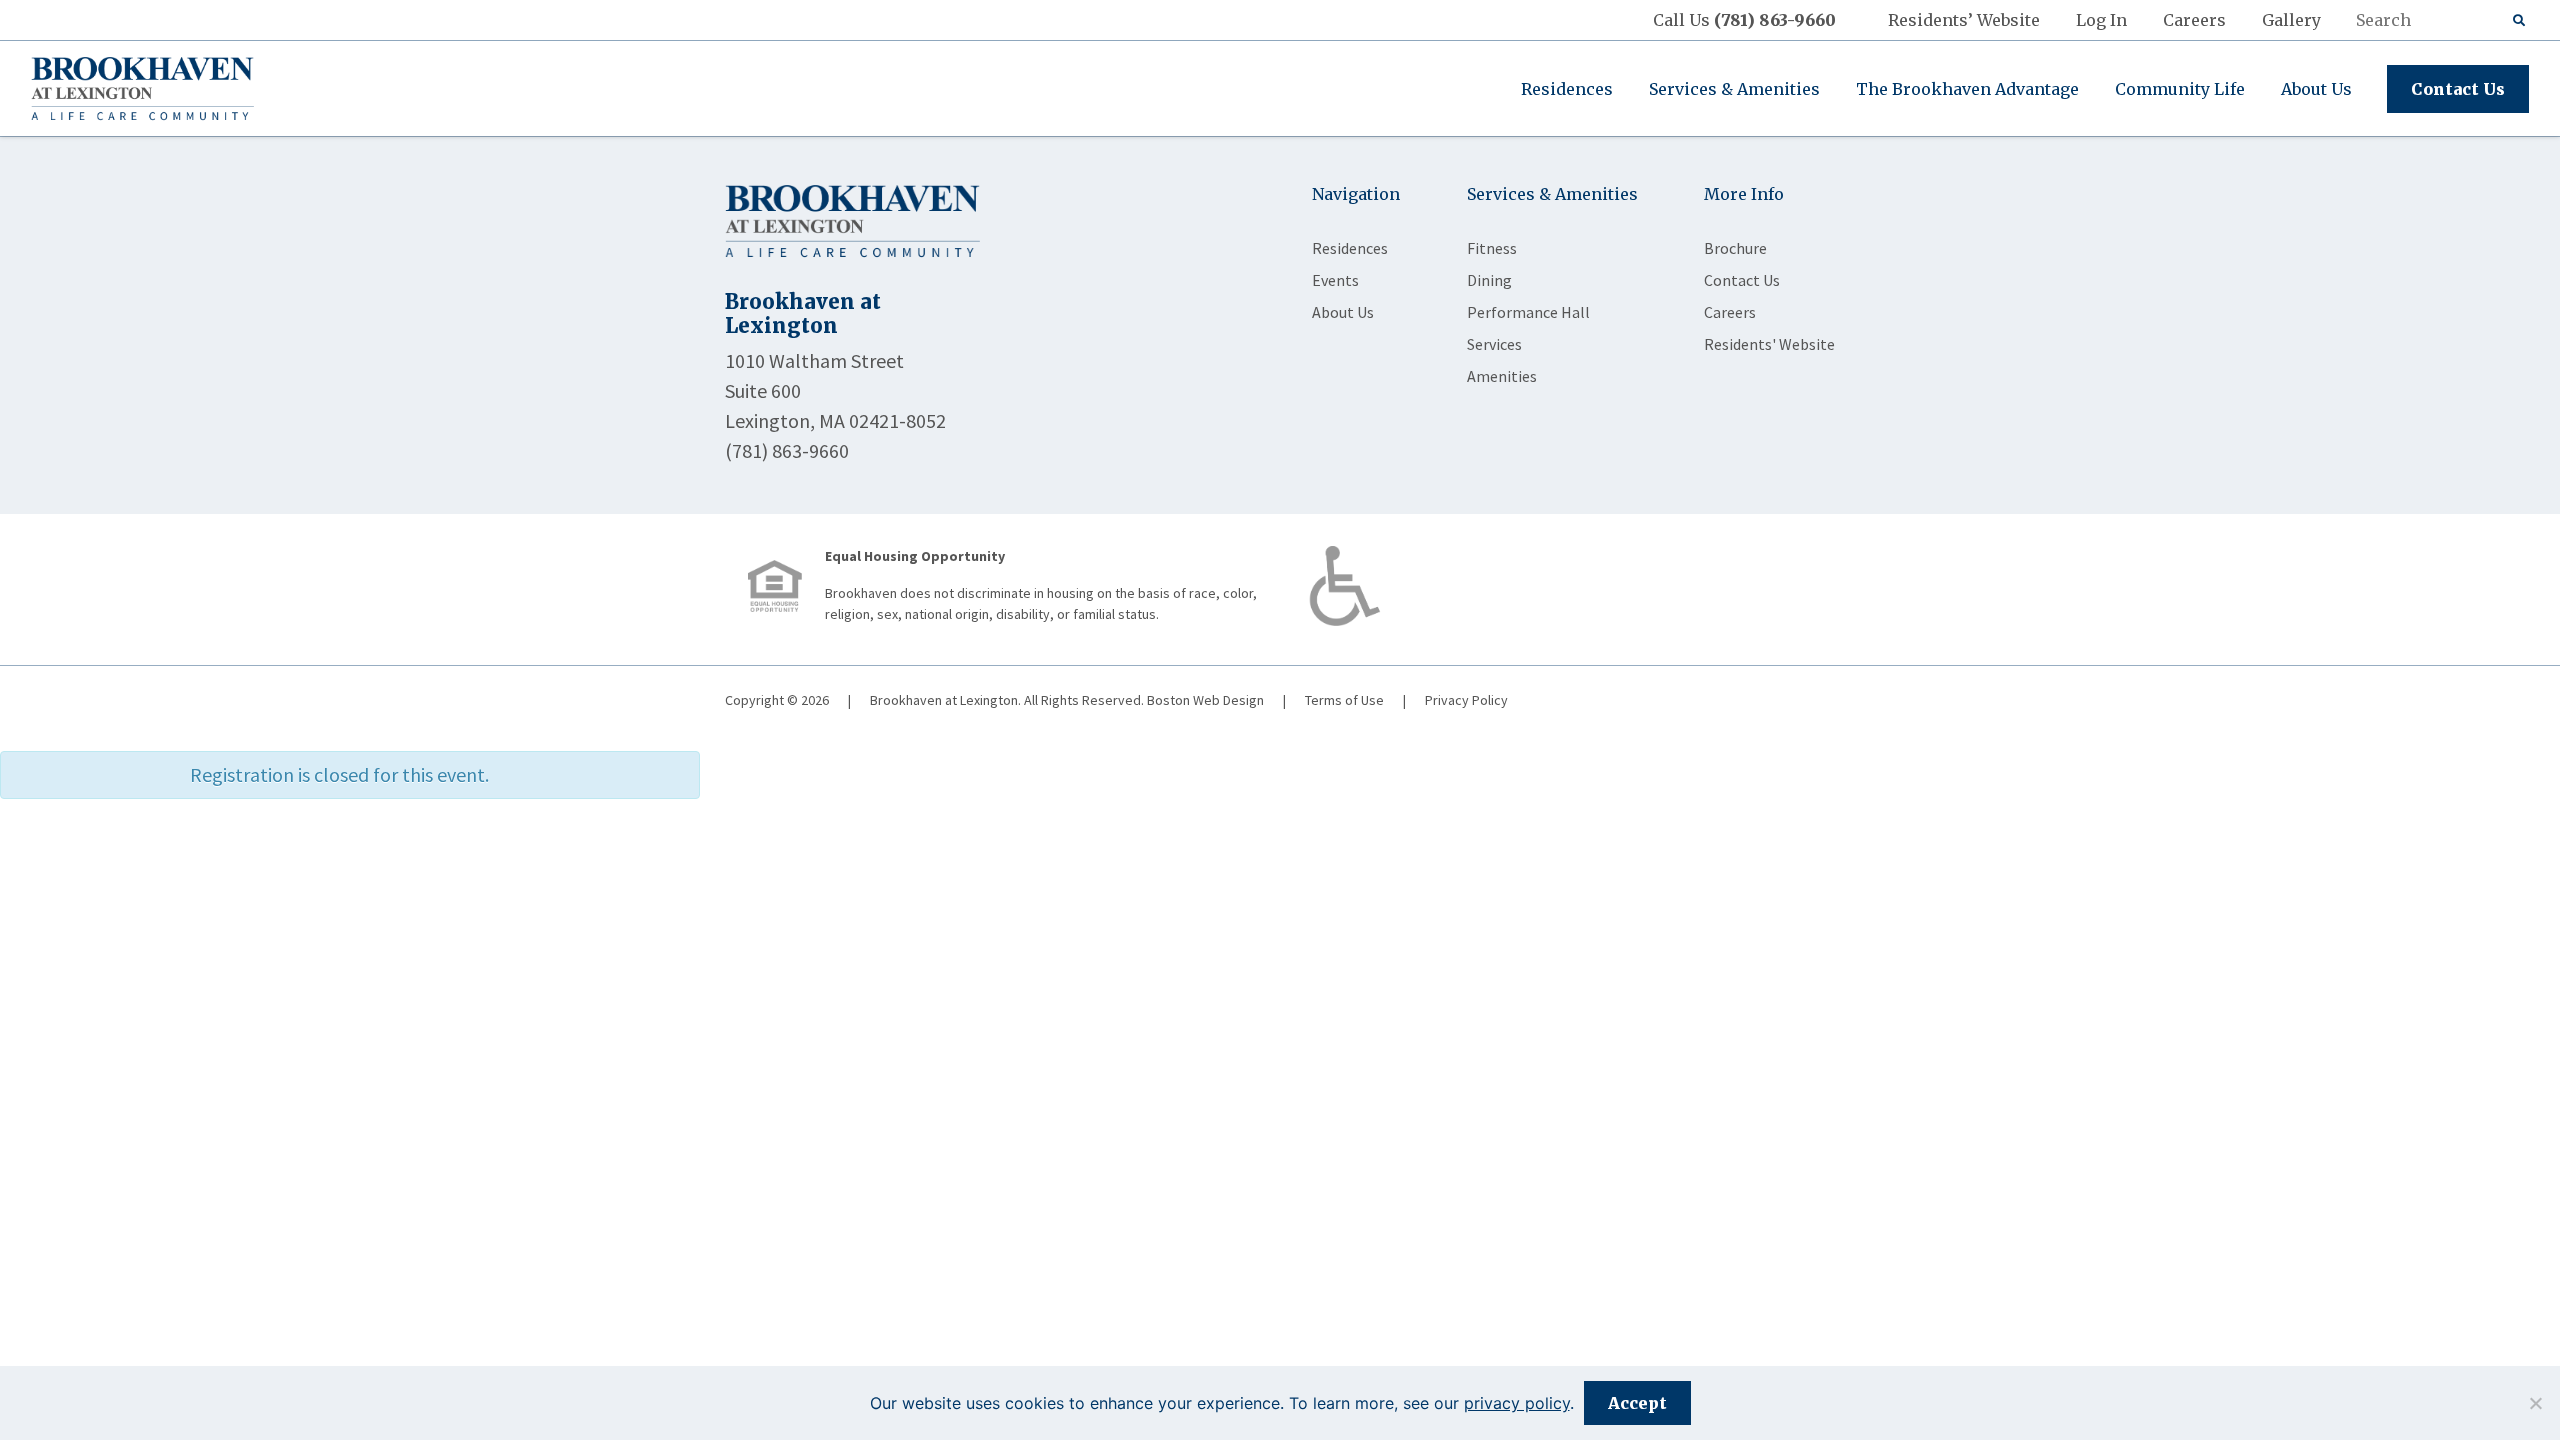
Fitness (1492, 248)
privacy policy (1517, 1403)
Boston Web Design (1205, 700)
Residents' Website (1769, 344)
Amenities (1502, 376)
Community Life (2180, 89)
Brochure (1735, 248)
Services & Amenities (1734, 89)
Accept (1637, 1403)
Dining (1489, 280)
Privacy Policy (1466, 700)
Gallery (2291, 20)
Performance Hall (1528, 312)
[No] (2535, 1403)
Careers (2194, 20)
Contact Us (2458, 89)
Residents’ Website (1964, 20)
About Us (2316, 89)
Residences (1567, 89)
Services (1494, 344)
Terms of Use (1344, 700)
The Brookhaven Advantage (1967, 89)
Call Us (1744, 20)
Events (1335, 280)
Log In (2101, 20)
